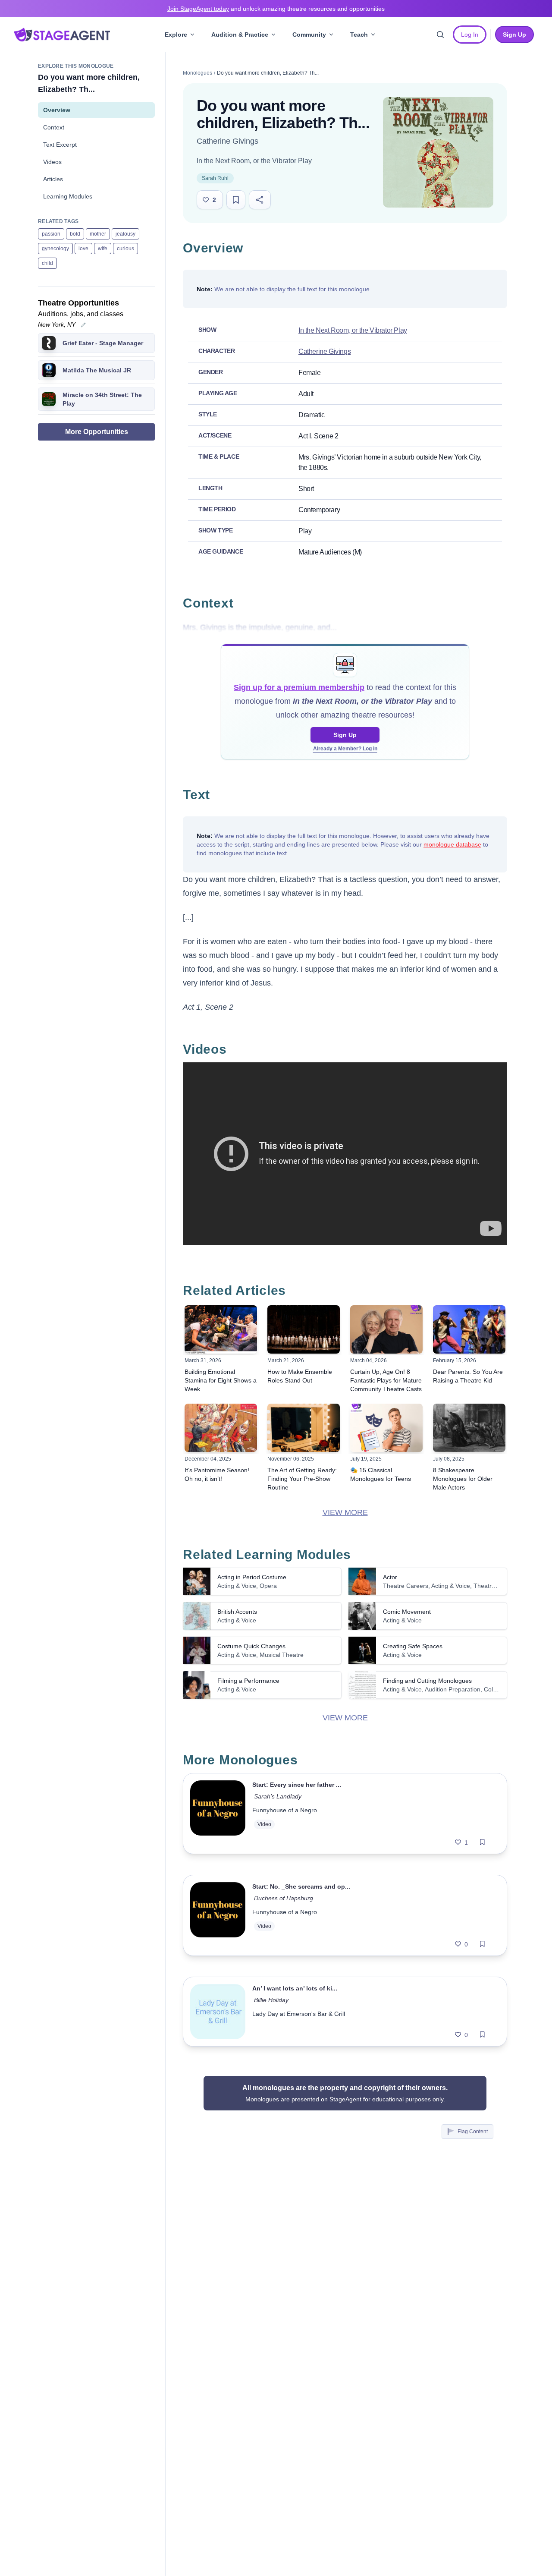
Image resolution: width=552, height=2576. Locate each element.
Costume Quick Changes (251, 1646)
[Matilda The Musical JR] (49, 370)
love (83, 249)
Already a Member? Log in (345, 749)
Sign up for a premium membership (299, 687)
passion (51, 234)
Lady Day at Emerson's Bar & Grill (299, 2014)
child (47, 263)
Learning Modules (68, 196)
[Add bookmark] (482, 1842)
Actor (390, 1577)
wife (103, 249)
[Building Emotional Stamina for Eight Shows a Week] (221, 1329)
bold (75, 234)
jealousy (125, 234)
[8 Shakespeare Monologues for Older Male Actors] (469, 1428)
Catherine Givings (227, 141)
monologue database (452, 844)
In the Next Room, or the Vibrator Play (254, 161)
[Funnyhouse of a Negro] (218, 1814)
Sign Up (345, 735)
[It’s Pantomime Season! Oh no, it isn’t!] (221, 1428)
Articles (53, 179)
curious (125, 249)
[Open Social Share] (260, 200)
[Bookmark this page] (236, 200)
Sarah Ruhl (215, 178)
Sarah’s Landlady (278, 1796)
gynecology (55, 249)
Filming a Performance (248, 1681)
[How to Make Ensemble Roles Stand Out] (304, 1329)
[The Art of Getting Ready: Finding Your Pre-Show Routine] (304, 1428)
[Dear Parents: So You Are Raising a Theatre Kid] (469, 1329)
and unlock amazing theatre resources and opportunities (276, 9)
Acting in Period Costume (252, 1577)
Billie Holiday (271, 2000)
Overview (57, 110)
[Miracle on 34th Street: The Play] (49, 399)
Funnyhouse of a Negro (285, 1810)
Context (54, 127)
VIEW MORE (345, 1512)
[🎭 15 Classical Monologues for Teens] (386, 1428)
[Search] (440, 35)
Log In (470, 35)
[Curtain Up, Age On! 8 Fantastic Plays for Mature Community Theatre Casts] (386, 1329)
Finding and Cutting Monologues (427, 1681)
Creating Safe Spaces (413, 1646)
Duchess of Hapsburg (284, 1898)
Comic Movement (407, 1612)
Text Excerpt (60, 145)
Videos (52, 162)
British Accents (237, 1612)
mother (98, 234)
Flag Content (473, 2132)
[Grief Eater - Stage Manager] (49, 343)
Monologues (198, 73)
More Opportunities (97, 432)
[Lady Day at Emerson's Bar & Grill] (218, 2012)
